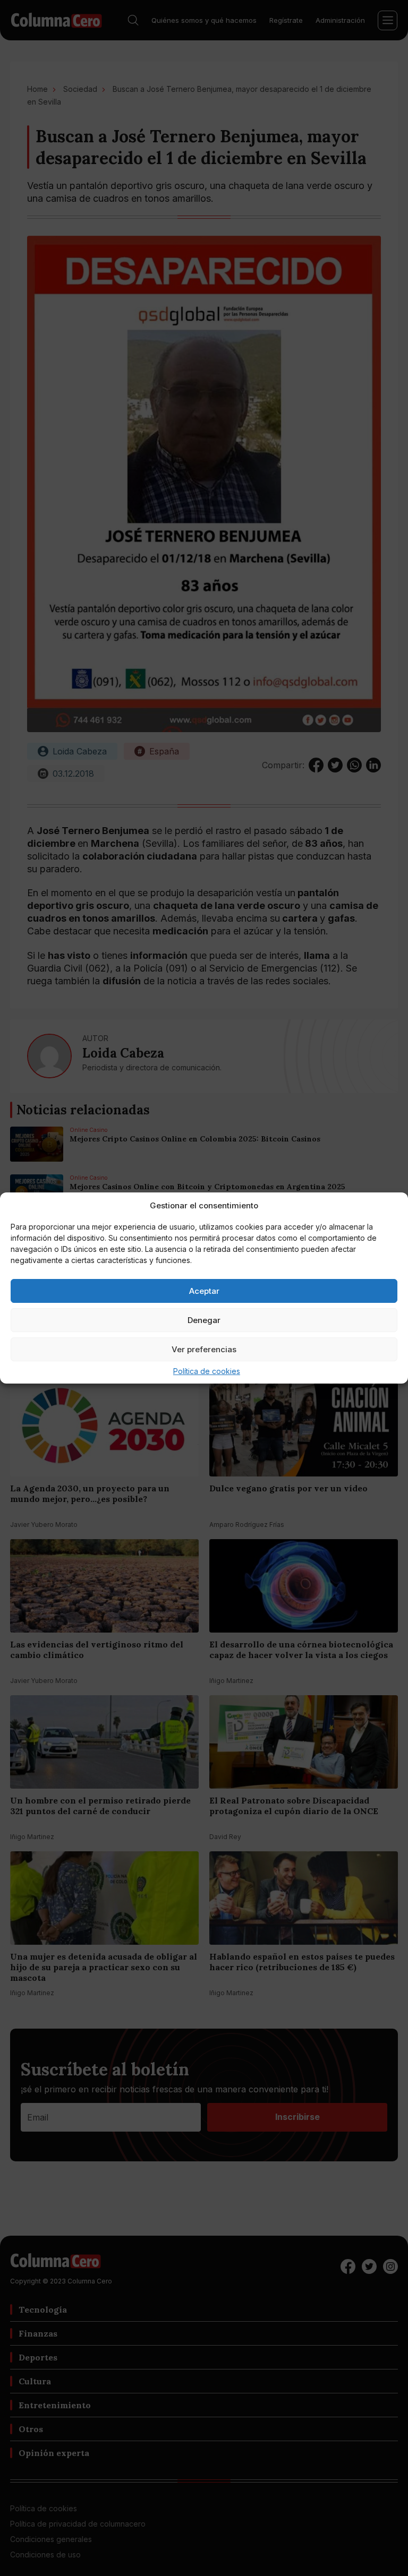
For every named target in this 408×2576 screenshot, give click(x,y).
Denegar (204, 1320)
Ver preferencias (204, 1349)
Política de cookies (207, 1371)
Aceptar (204, 1291)
